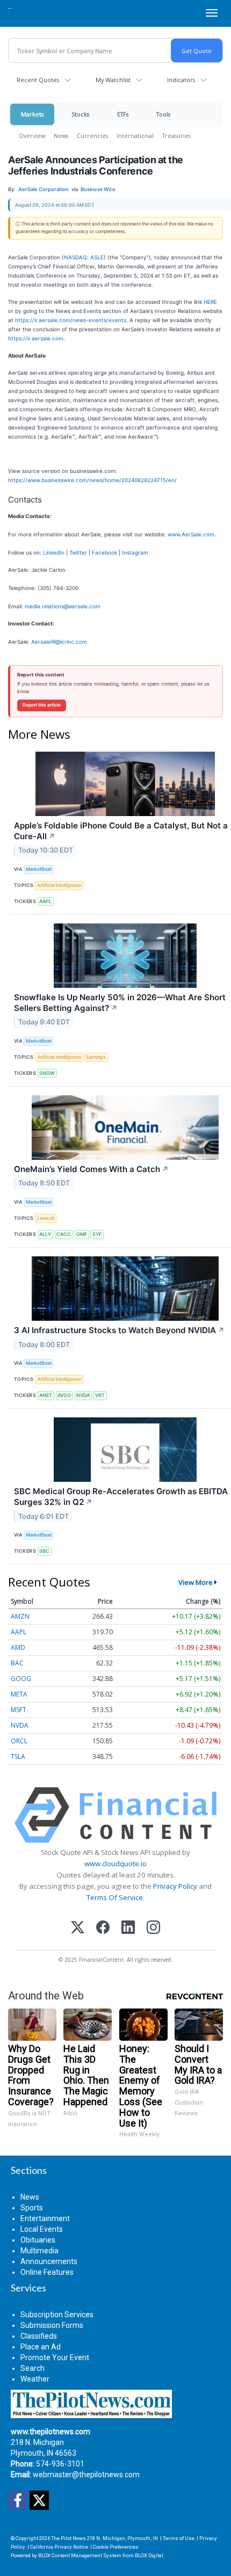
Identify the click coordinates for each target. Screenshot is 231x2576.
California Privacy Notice (59, 2547)
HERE (210, 302)
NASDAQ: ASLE (84, 257)
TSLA (18, 1756)
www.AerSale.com (191, 534)
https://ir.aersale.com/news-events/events (71, 320)
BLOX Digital (149, 2555)
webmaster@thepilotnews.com (86, 2475)
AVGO (64, 1395)
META (19, 1694)
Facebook (104, 552)
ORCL (19, 1741)
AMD (18, 1647)
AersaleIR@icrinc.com (59, 642)
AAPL (45, 901)
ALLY (45, 1234)
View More (196, 1582)
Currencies (92, 136)
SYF (97, 1234)
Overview (32, 136)
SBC (44, 1551)
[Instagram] (153, 1928)
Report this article (42, 705)
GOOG (21, 1679)
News (61, 136)
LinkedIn (54, 552)
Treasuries (176, 136)
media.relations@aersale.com (63, 606)
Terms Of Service (115, 1897)
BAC (17, 1663)
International (135, 136)
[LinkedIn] (128, 1928)
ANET (46, 1395)
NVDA (83, 1395)
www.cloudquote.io (115, 1864)
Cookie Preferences (116, 2547)
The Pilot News (68, 2538)
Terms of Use (179, 2538)
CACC (64, 1234)
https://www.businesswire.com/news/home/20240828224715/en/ (92, 480)
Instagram (135, 552)
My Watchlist (113, 80)
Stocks (80, 114)
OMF (82, 1234)
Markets (32, 114)
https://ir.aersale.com (36, 338)
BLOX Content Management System (80, 2555)
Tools (163, 114)
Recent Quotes (38, 80)
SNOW (47, 1073)
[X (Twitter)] (78, 1928)
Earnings (96, 1057)
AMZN (20, 1616)
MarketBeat (39, 869)
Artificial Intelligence (59, 885)
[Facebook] (103, 1928)
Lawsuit (46, 1218)
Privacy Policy (175, 1886)
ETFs (123, 114)
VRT (100, 1395)
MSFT (19, 1710)
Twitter (78, 552)
